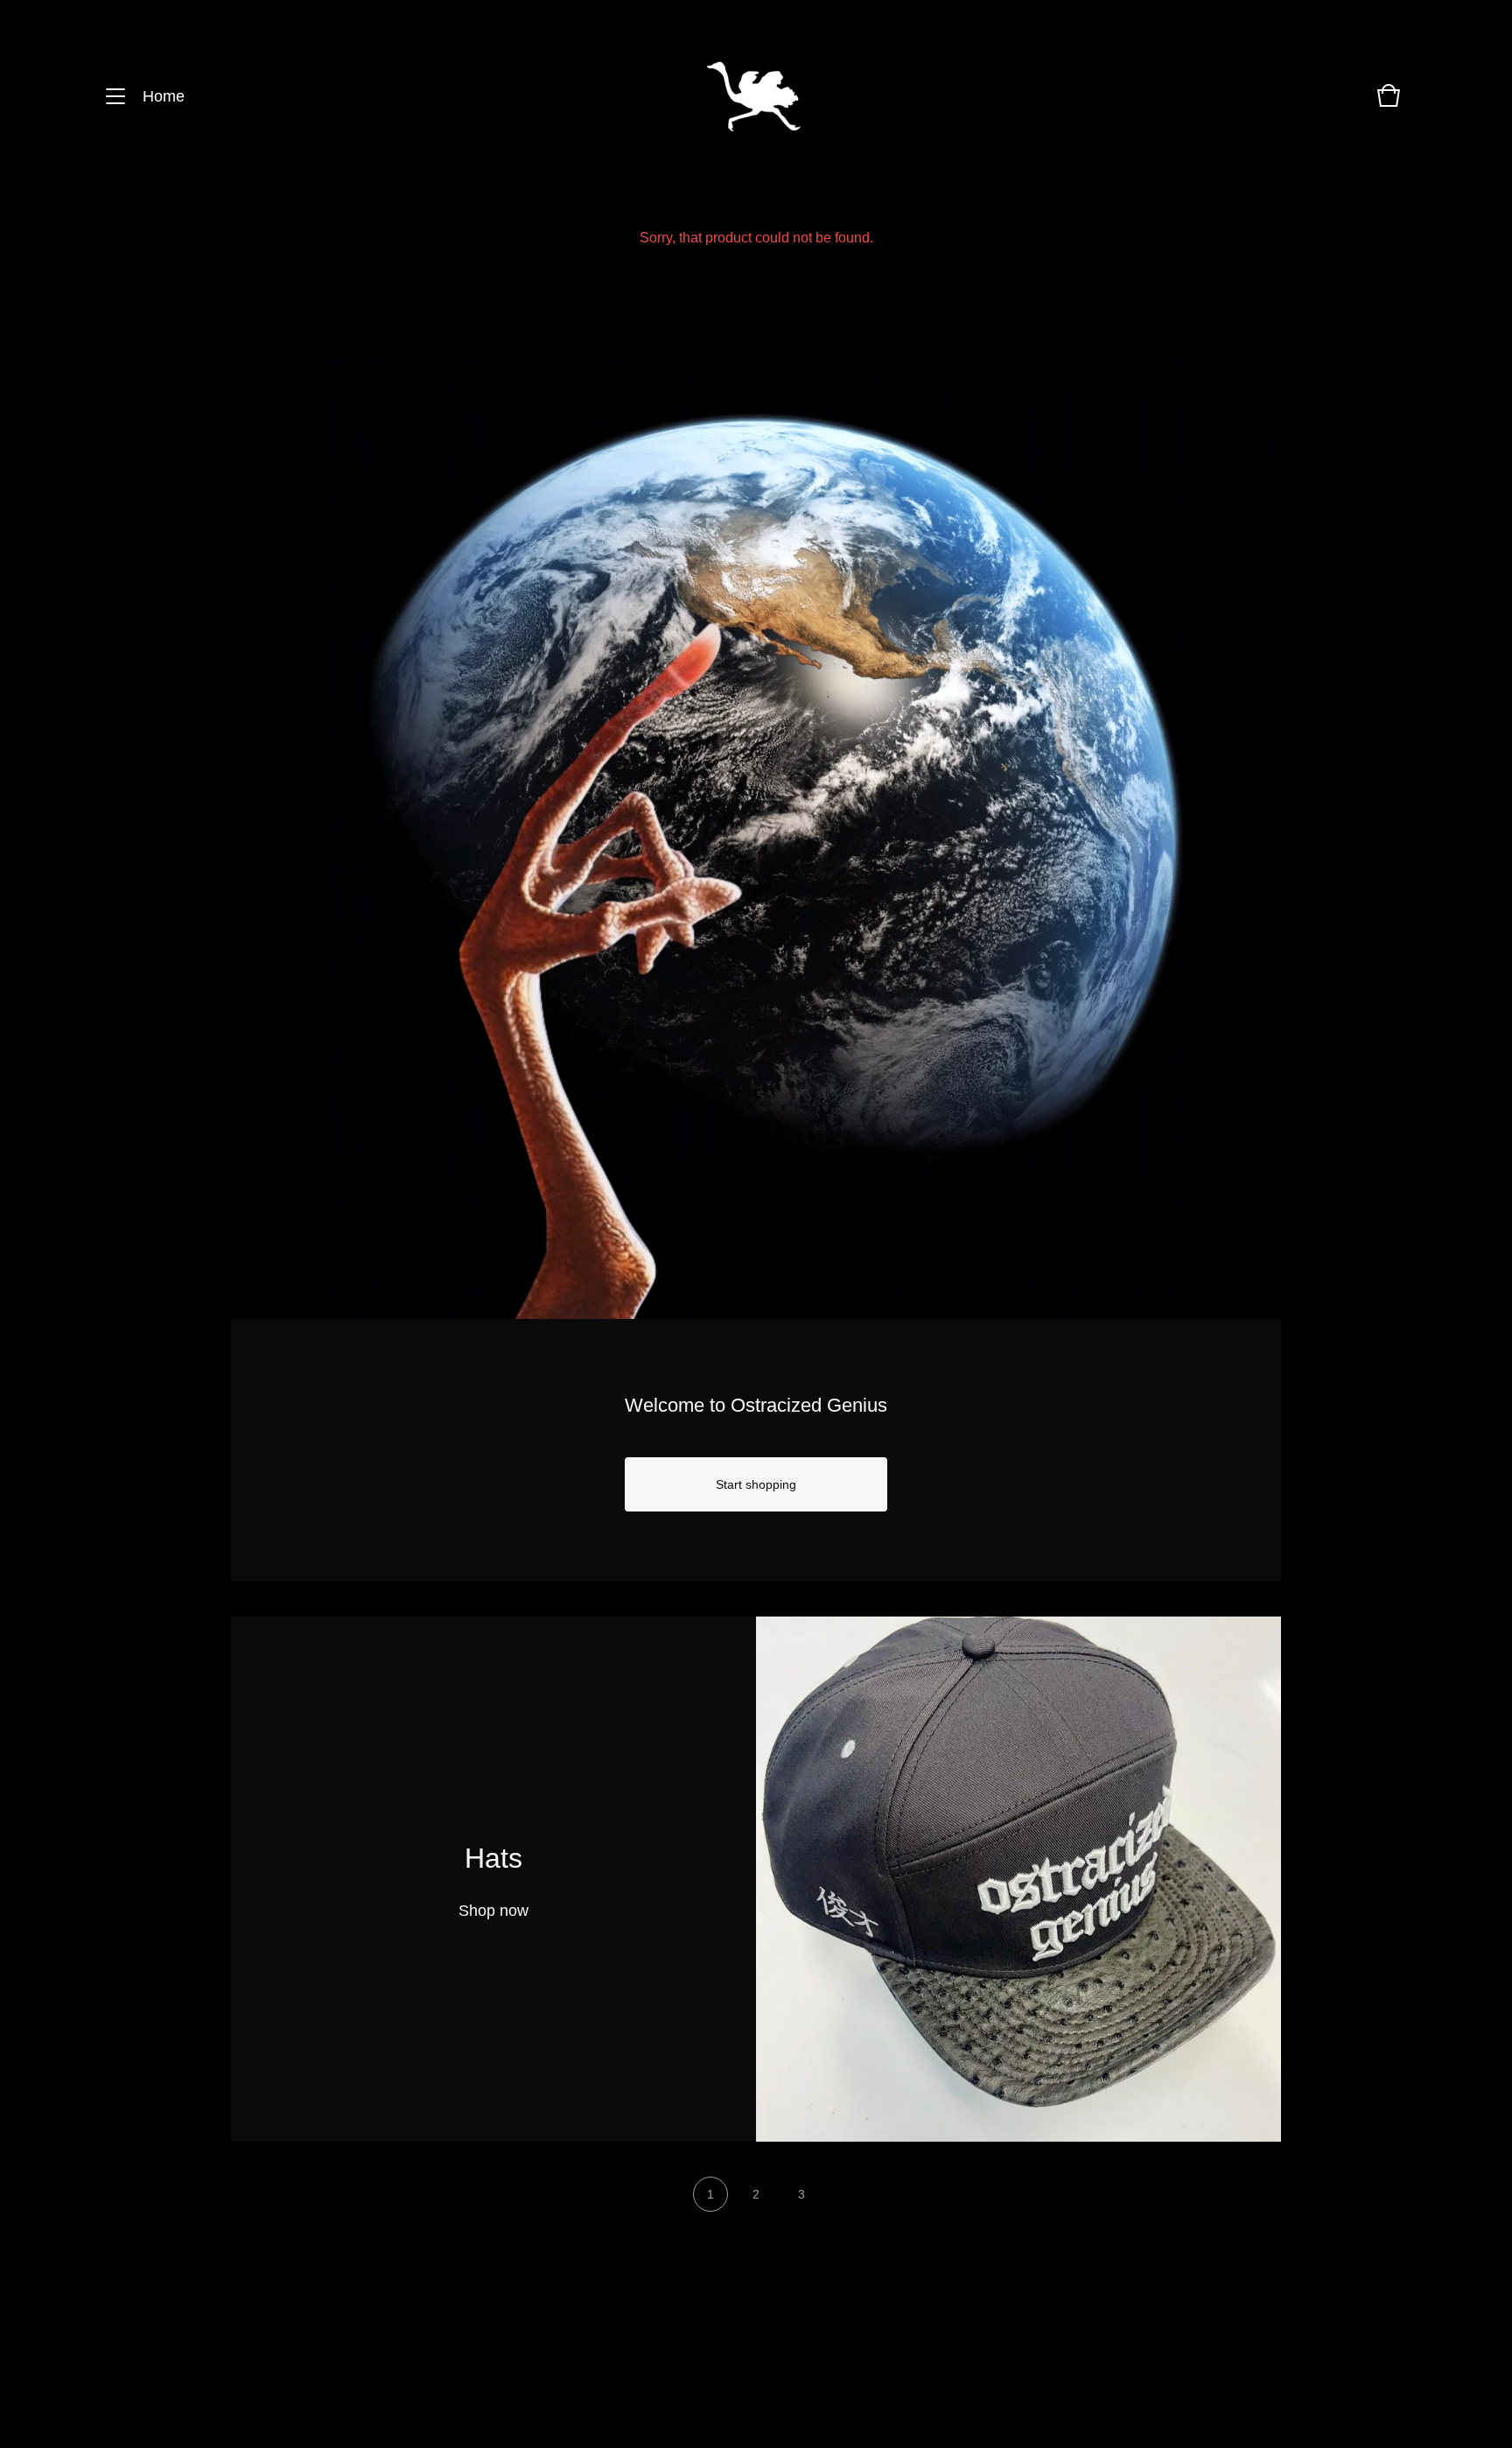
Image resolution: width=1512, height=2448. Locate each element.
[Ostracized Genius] (754, 97)
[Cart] (1389, 104)
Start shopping (756, 1484)
